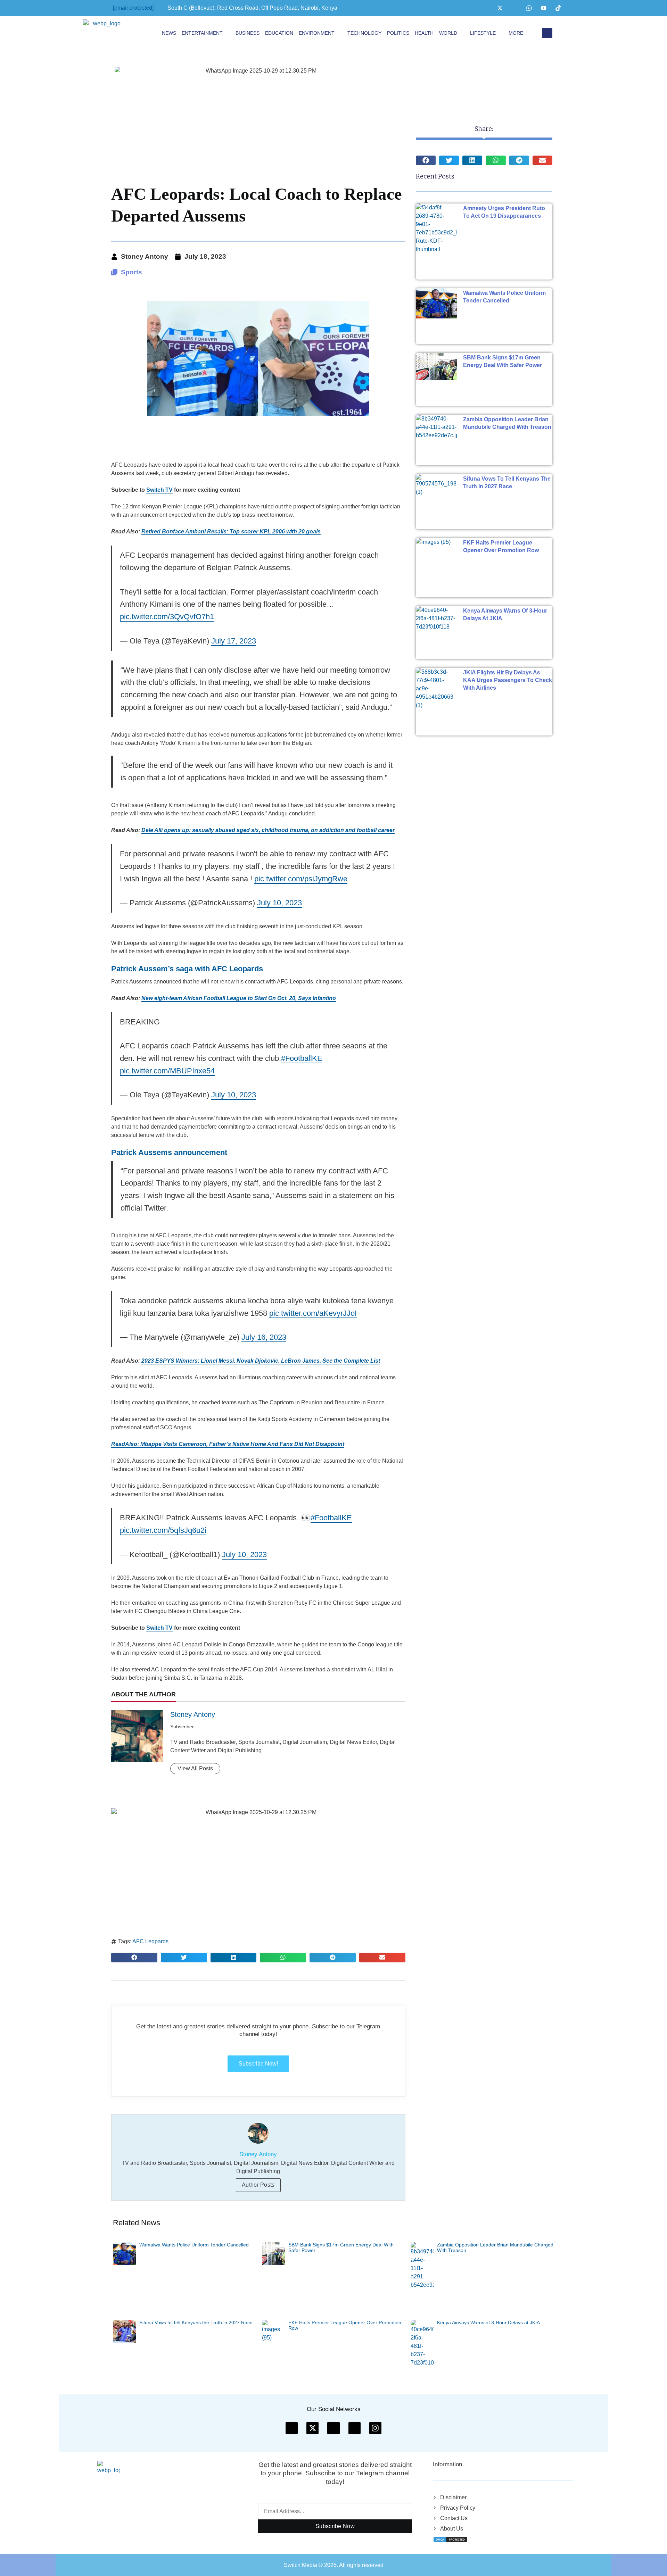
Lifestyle (483, 33)
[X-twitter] (312, 2428)
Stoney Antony (193, 1714)
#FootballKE (302, 1058)
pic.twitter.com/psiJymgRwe (301, 879)
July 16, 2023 (264, 1337)
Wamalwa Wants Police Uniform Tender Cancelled (194, 2244)
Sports (131, 272)
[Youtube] (544, 8)
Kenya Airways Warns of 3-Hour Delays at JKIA (488, 2322)
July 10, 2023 (279, 903)
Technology (364, 33)
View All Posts (195, 1768)
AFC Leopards (150, 1941)
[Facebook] (485, 8)
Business (248, 33)
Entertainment (202, 33)
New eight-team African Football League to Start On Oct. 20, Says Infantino (239, 998)
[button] (134, 1958)
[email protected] (133, 8)
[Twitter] (500, 8)
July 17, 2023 (234, 641)
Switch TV (159, 490)
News (169, 33)
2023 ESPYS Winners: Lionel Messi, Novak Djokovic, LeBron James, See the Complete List (261, 1361)
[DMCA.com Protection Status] (450, 2539)
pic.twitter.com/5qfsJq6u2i (163, 1530)
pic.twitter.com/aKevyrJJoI (313, 1313)
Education (279, 33)
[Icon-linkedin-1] (355, 2428)
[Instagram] (514, 8)
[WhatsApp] (529, 8)
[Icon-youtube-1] (333, 2428)
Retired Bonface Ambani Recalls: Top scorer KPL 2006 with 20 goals (231, 531)
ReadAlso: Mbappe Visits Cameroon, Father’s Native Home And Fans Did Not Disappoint (228, 1444)
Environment (317, 33)
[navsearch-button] (547, 33)
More (516, 33)
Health (424, 33)
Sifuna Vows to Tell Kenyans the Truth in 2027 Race (196, 2322)
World (448, 33)
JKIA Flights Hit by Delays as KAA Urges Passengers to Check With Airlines (508, 680)
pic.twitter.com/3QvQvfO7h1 (167, 617)
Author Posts (258, 2185)
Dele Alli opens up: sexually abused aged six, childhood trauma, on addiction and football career (268, 830)
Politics (398, 33)
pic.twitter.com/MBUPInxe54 (167, 1071)
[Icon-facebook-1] (292, 2428)
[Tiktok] (558, 8)
